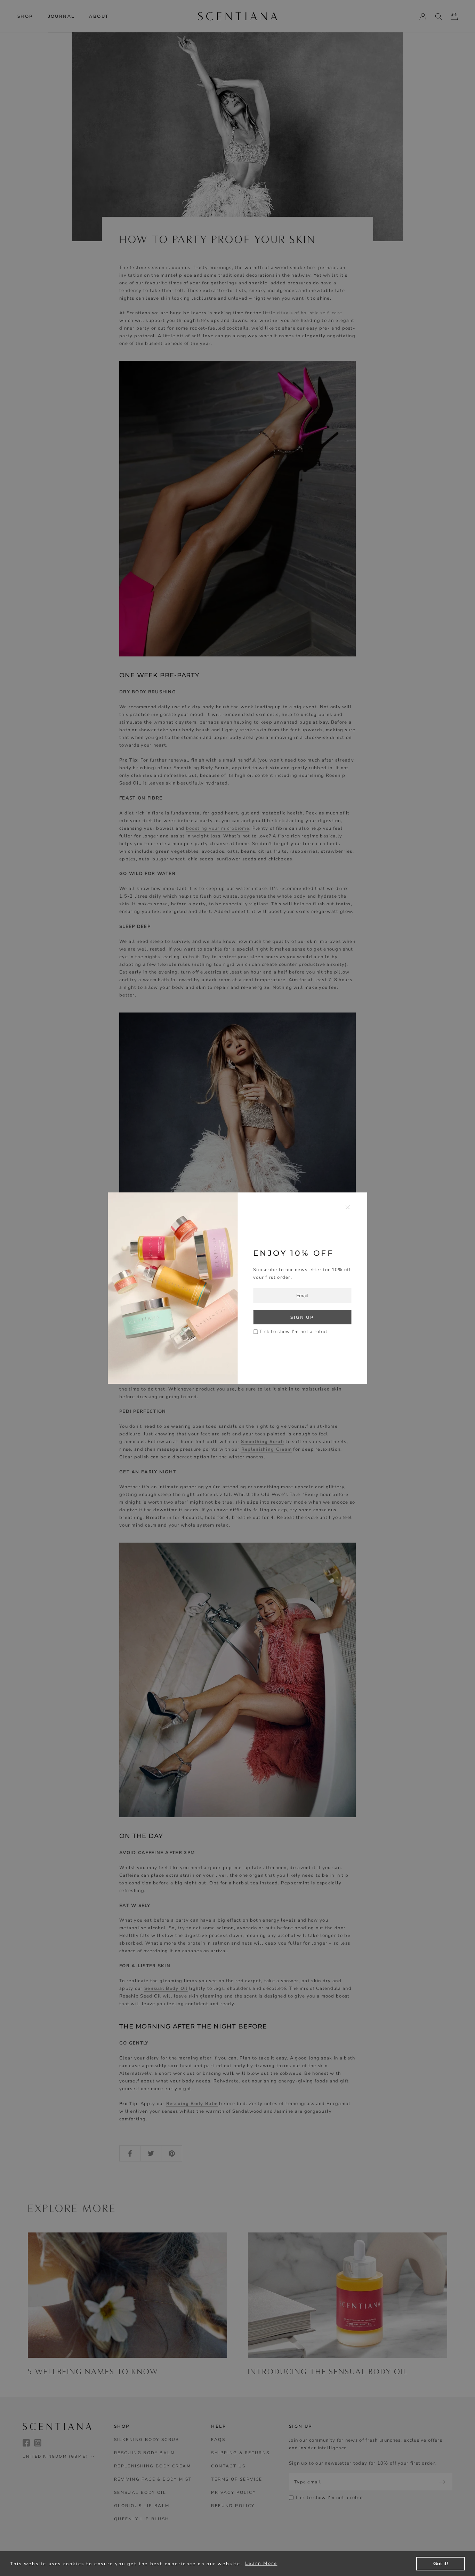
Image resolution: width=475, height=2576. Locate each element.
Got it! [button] (441, 2563)
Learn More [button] (261, 2563)
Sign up (302, 1317)
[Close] (348, 1207)
